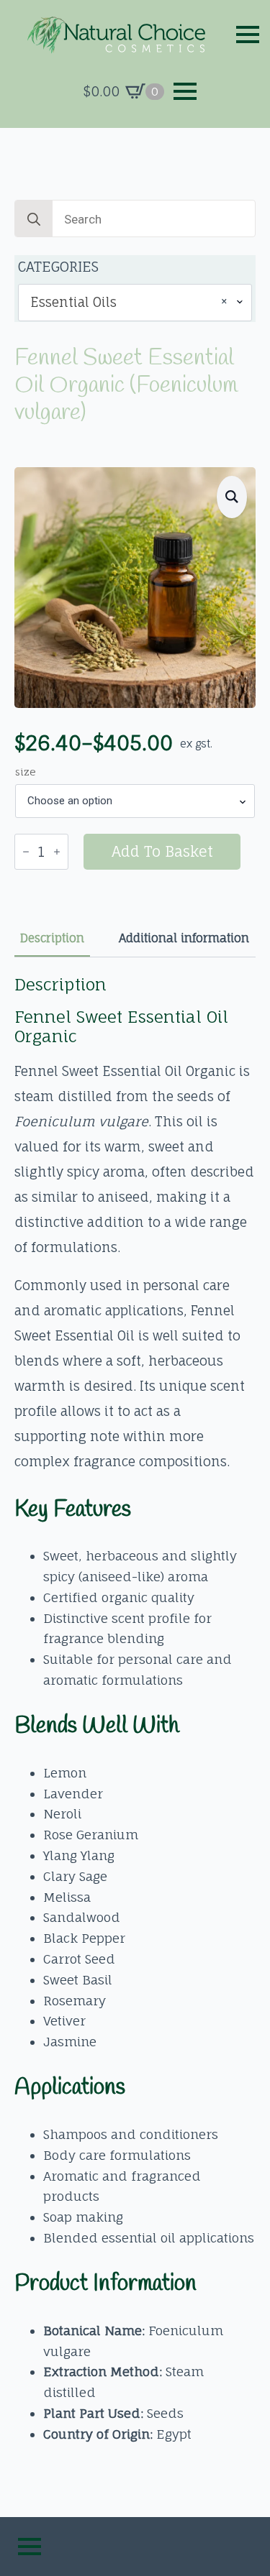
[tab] (52, 938)
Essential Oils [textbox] (129, 302)
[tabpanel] (135, 1710)
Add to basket (162, 851)
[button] (232, 497)
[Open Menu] (248, 34)
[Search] (34, 219)
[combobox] (135, 302)
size (26, 772)
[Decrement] (26, 852)
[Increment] (57, 852)
